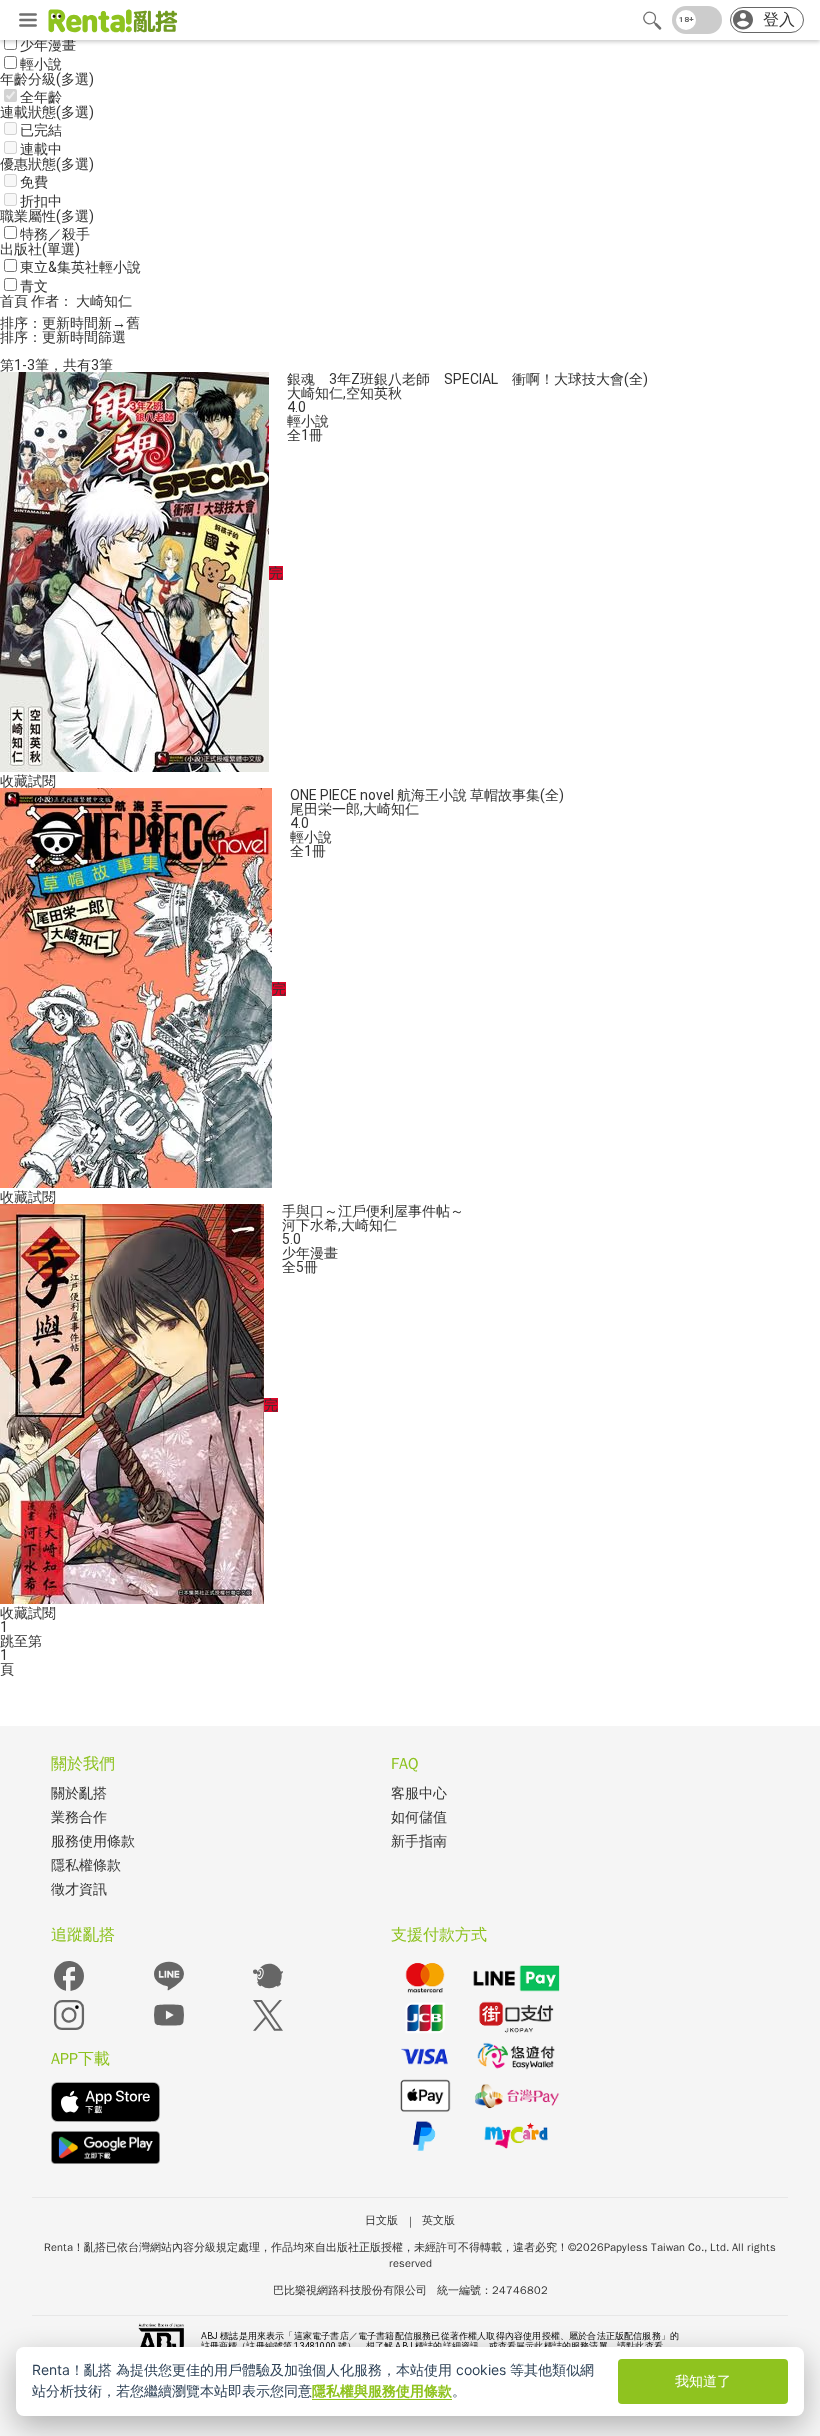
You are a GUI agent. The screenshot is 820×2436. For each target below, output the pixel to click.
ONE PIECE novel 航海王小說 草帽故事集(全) (427, 795)
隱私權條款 (86, 1865)
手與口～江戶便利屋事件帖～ (373, 1211)
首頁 (15, 301)
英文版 (438, 2220)
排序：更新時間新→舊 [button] (70, 323)
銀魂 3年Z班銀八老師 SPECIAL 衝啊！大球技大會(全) (467, 379)
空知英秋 (374, 393)
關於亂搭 (79, 1793)
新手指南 (419, 1841)
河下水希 (310, 1225)
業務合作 (79, 1817)
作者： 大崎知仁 (81, 301)
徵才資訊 (79, 1889)
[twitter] (268, 2028)
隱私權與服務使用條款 (382, 2390)
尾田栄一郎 (325, 809)
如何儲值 (419, 1817)
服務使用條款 (93, 1841)
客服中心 (419, 1793)
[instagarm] (69, 2028)
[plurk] (268, 1989)
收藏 (14, 781)
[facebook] (69, 1989)
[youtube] (169, 2028)
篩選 (112, 337)
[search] (652, 20)
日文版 (381, 2220)
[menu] (28, 21)
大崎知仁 (315, 393)
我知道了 (703, 2380)
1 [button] (4, 1655)
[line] (169, 1989)
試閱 (42, 781)
